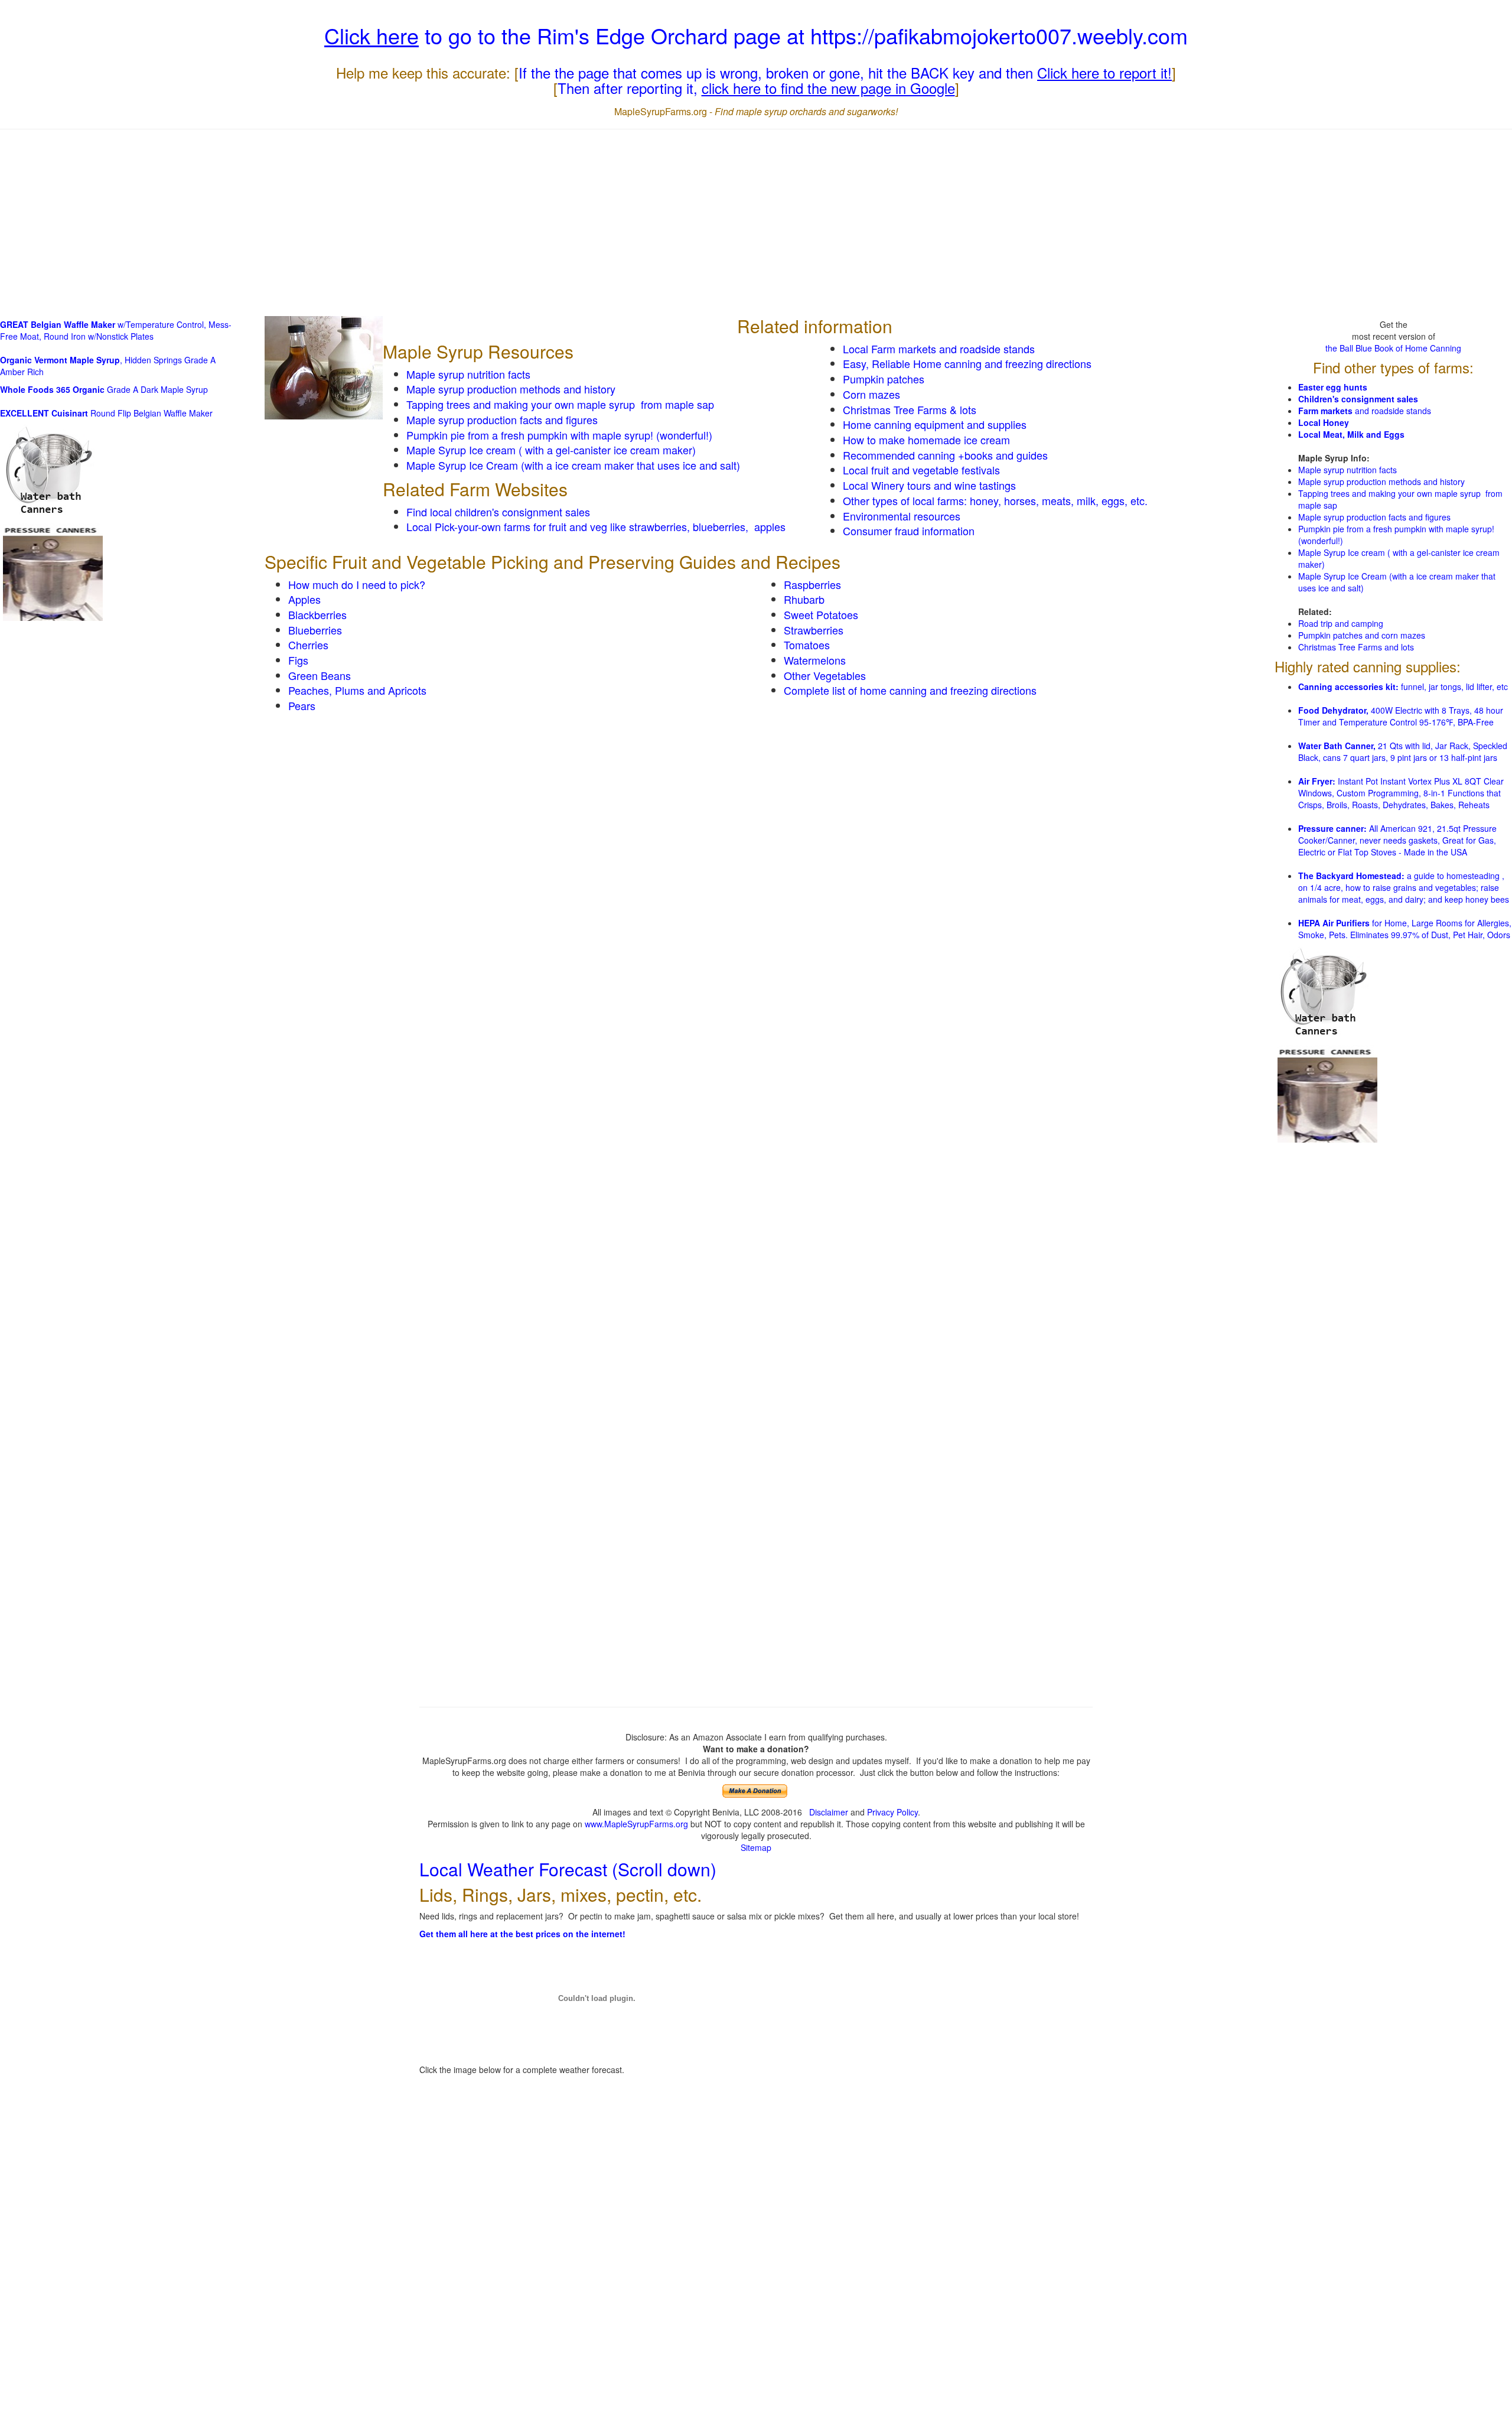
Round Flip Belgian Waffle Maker (106, 413)
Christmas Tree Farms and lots (1356, 647)
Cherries (308, 645)
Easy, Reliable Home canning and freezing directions (967, 363)
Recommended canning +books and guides (945, 455)
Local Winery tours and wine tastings (929, 485)
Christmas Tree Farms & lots (910, 409)
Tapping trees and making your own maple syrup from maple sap (560, 404)
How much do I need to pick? (357, 584)
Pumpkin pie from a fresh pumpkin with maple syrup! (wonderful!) (559, 435)
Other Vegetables (825, 675)
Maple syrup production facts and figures (502, 419)
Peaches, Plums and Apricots (357, 690)
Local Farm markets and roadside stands (939, 349)
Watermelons (815, 660)
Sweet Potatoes (821, 614)
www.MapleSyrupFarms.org (636, 1824)
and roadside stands (1365, 411)
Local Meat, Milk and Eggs (1351, 434)
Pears (302, 705)
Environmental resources (902, 516)
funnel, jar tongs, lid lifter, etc (1403, 686)
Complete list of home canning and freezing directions (910, 690)
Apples (304, 599)
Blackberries (317, 614)
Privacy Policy (892, 1812)
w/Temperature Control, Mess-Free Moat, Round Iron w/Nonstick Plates (116, 330)
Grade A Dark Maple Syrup (104, 389)
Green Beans (320, 675)
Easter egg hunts (1333, 387)
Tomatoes (807, 645)
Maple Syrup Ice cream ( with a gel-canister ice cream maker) (551, 450)
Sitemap (756, 1847)
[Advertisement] (756, 224)
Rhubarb (804, 599)
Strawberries (814, 630)
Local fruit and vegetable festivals (921, 470)
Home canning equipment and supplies (935, 424)
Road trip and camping (1341, 623)
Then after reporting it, (756, 88)
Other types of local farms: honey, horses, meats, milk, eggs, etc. (995, 500)
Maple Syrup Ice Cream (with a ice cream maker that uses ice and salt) (573, 465)
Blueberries (315, 630)
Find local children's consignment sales (498, 512)
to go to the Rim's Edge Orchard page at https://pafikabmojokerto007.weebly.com (756, 35)
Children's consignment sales (1358, 399)
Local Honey (1324, 422)
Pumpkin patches (884, 379)
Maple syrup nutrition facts (468, 374)
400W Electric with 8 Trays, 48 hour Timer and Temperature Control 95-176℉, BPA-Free (1401, 716)
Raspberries (812, 584)
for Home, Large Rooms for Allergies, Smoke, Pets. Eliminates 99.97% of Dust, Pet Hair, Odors (1405, 929)
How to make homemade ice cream (926, 440)
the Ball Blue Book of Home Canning (1393, 348)
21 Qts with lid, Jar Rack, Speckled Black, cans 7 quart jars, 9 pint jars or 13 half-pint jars (1403, 751)
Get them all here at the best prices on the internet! (522, 1934)
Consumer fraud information (909, 531)
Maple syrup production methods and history (511, 389)
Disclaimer (829, 1812)
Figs (298, 660)
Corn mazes (871, 394)
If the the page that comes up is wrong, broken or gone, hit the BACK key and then (845, 72)
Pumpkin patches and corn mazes (1362, 635)
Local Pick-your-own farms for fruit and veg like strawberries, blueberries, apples (596, 526)
